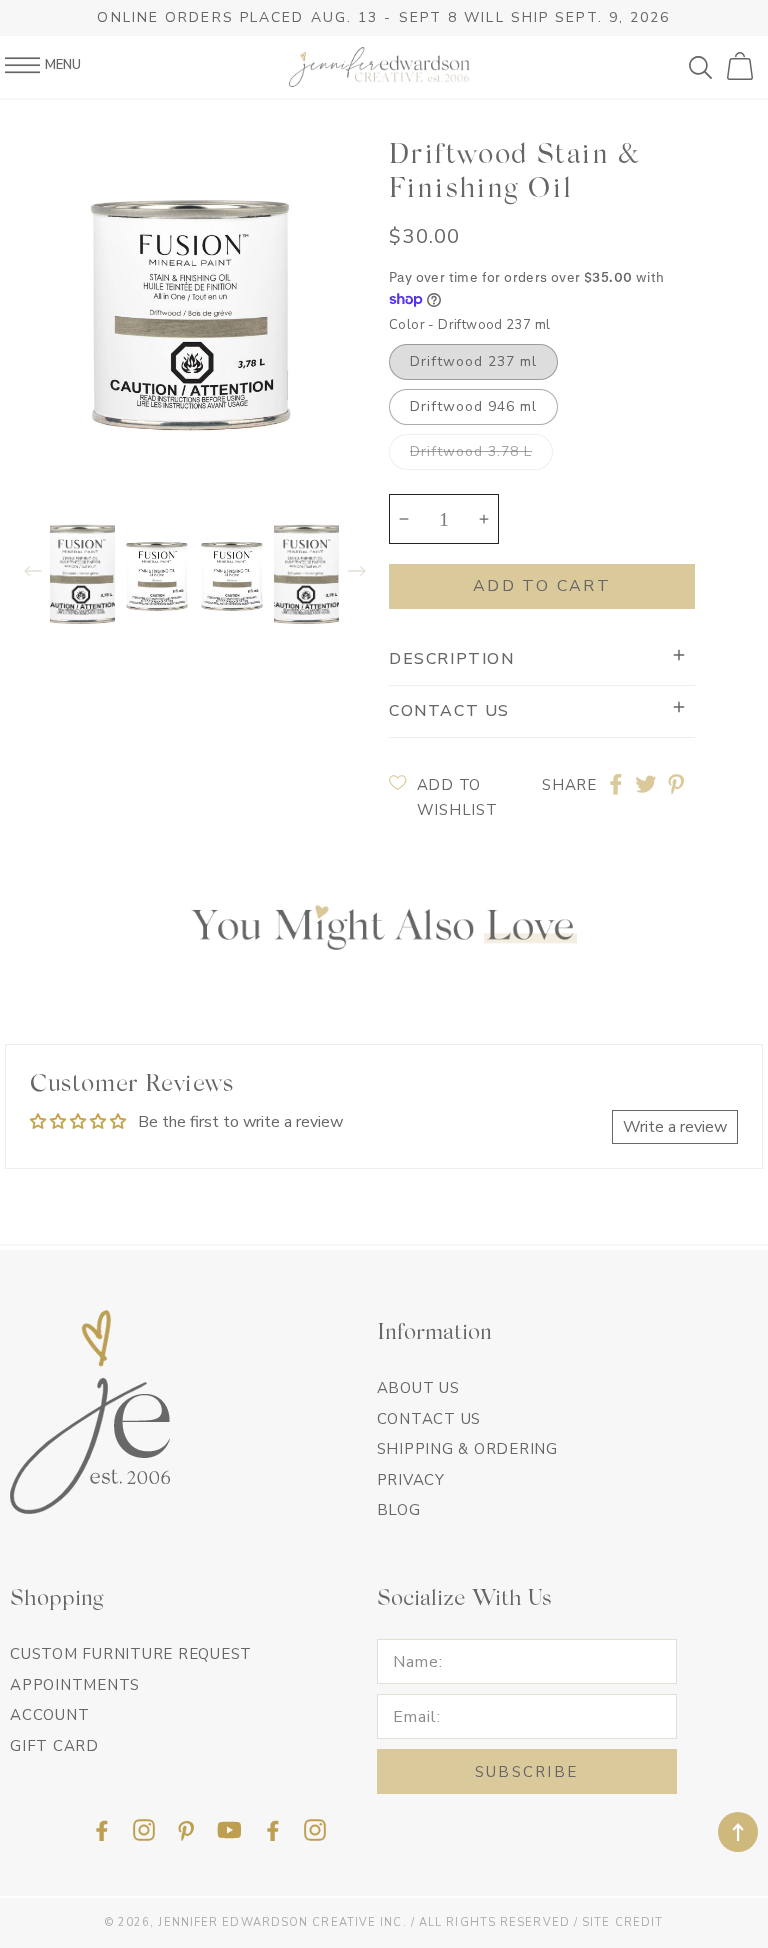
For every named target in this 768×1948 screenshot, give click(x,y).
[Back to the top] (738, 1832)
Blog (399, 1510)
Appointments (75, 1685)
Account (49, 1715)
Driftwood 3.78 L (471, 451)
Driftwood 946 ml (473, 406)
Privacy (411, 1480)
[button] (708, 67)
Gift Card (54, 1746)
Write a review (675, 1127)
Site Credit (622, 1922)
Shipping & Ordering (467, 1449)
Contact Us (429, 1419)
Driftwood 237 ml (473, 361)
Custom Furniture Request (131, 1654)
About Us (418, 1388)
